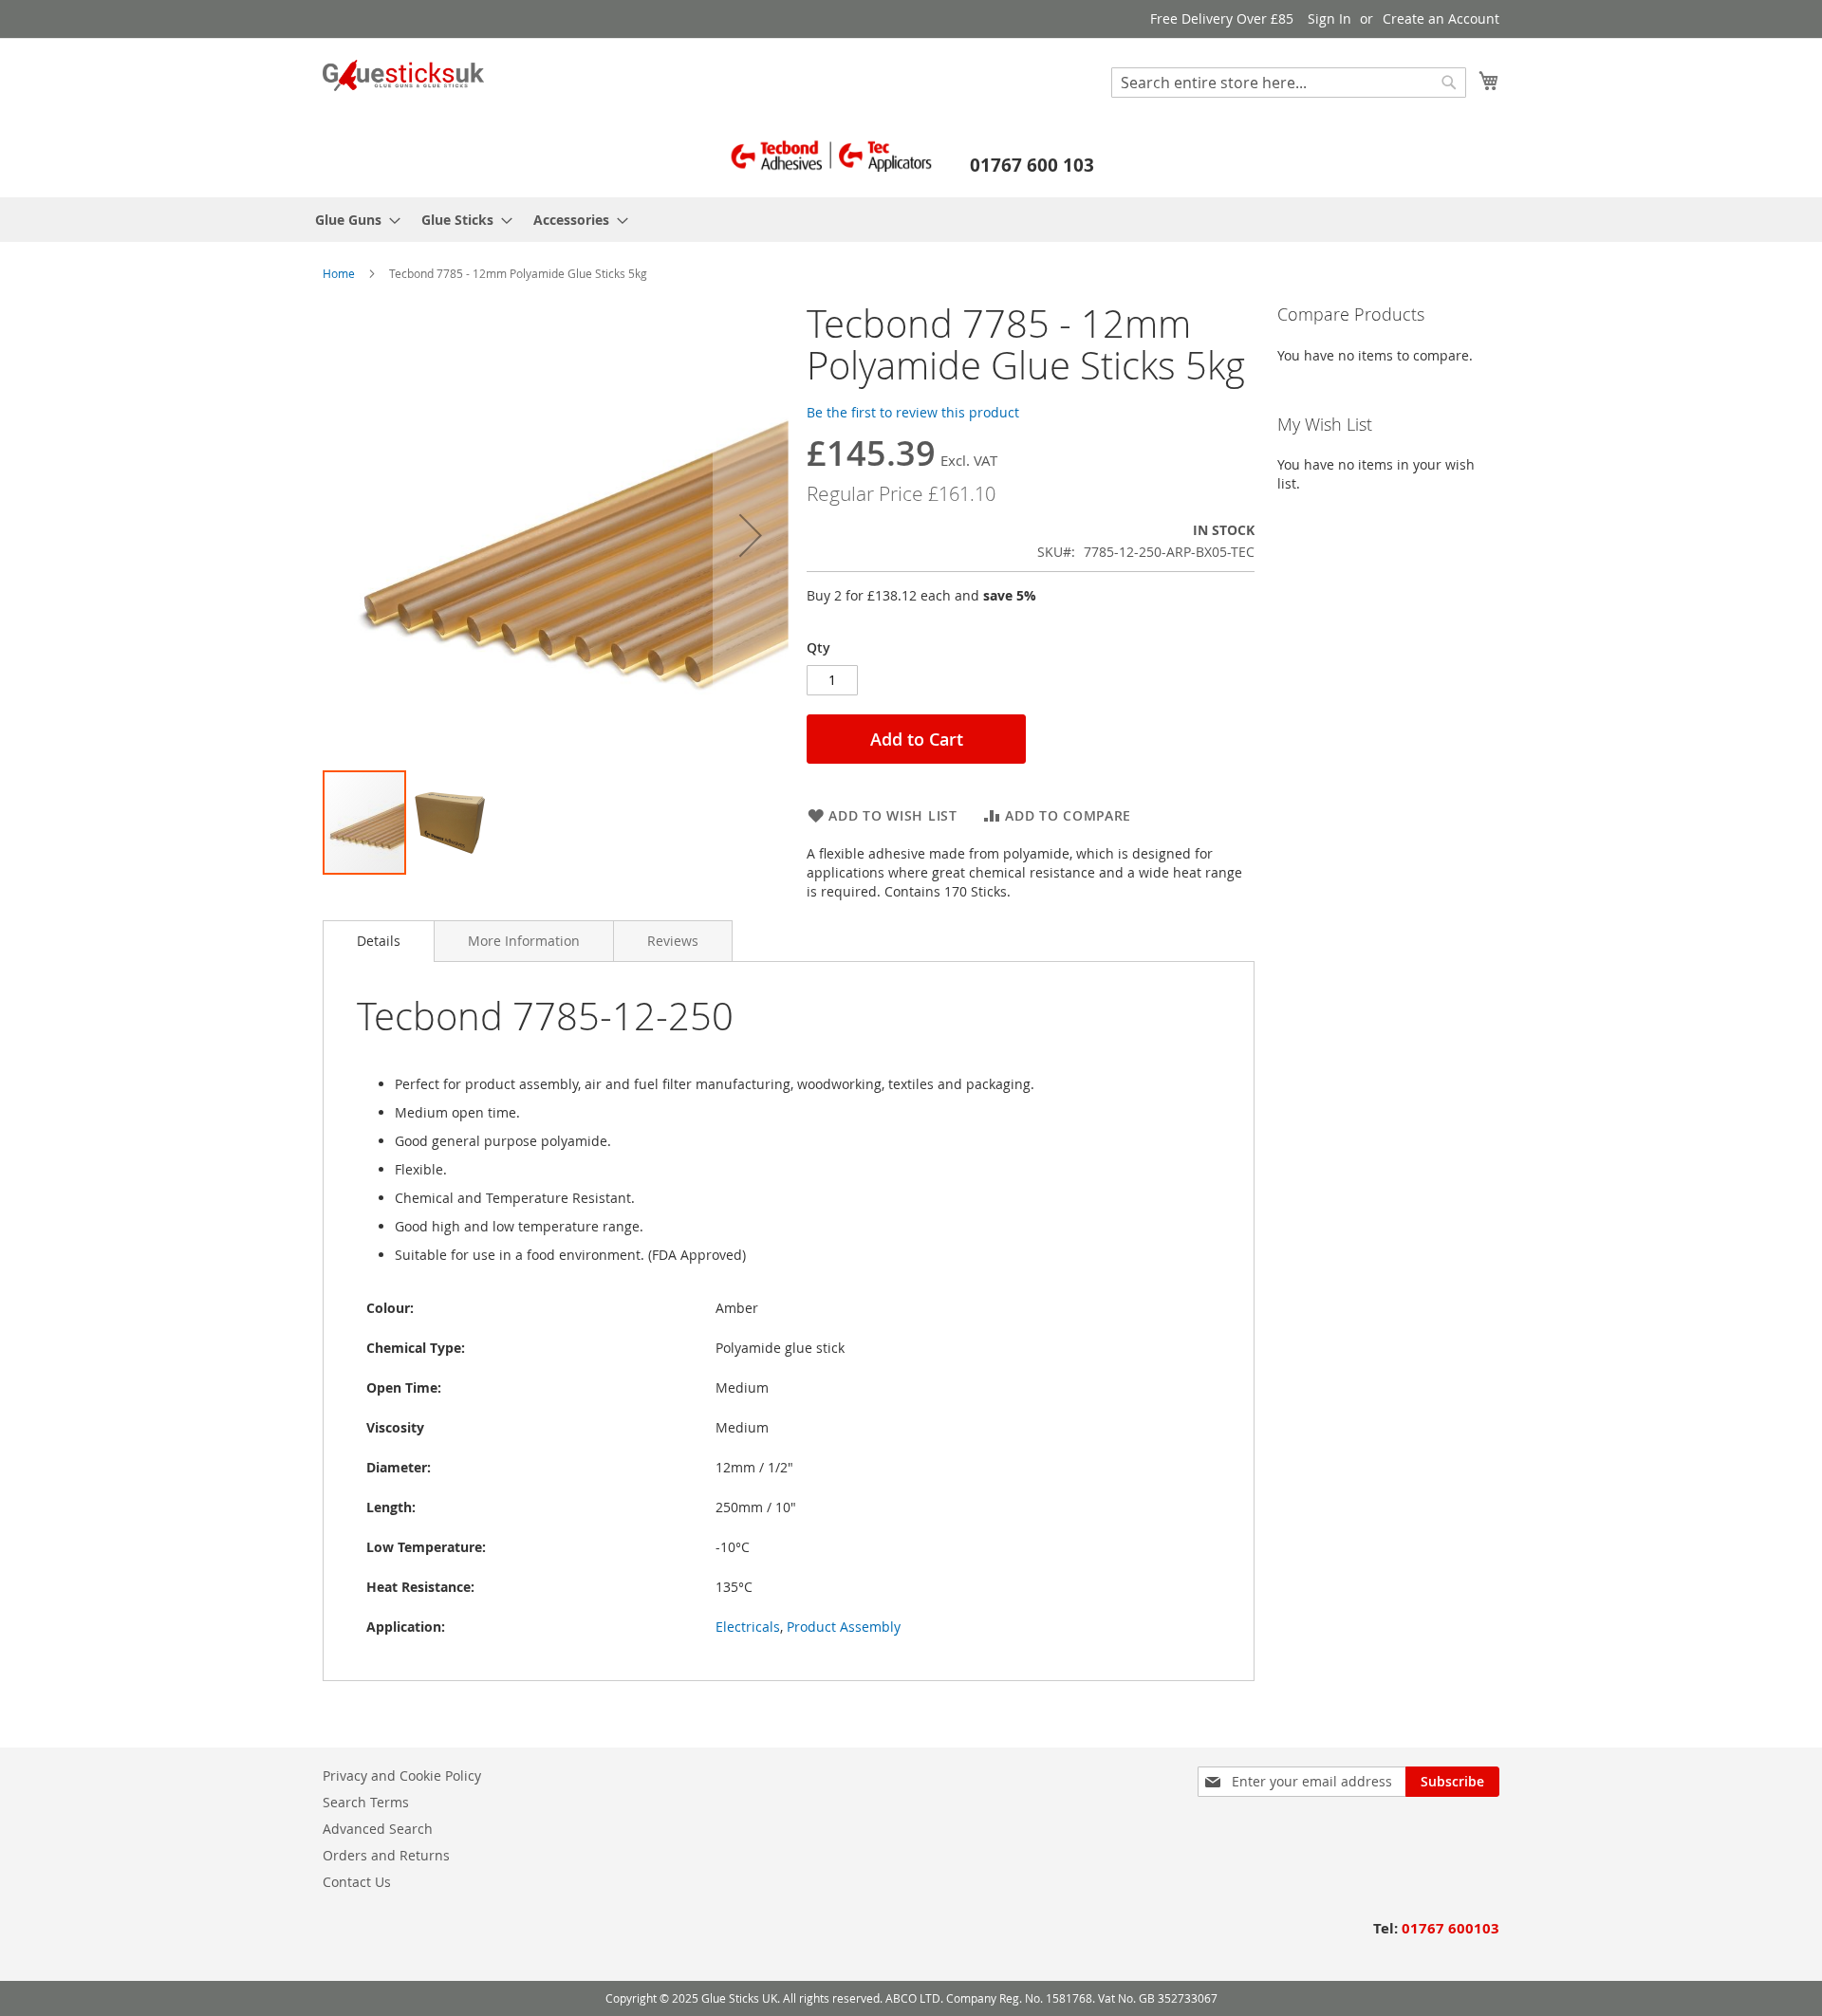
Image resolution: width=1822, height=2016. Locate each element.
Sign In (1329, 18)
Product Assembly (844, 1627)
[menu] (911, 220)
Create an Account (1441, 18)
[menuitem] (352, 220)
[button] (751, 536)
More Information (524, 941)
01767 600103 (1450, 1928)
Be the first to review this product (913, 412)
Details (379, 941)
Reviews (673, 941)
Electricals (748, 1627)
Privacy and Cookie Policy (402, 1776)
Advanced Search (378, 1829)
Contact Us (357, 1882)
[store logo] (403, 75)
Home (339, 273)
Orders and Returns (386, 1855)
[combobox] (1289, 83)
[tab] (379, 941)
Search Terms (366, 1802)
